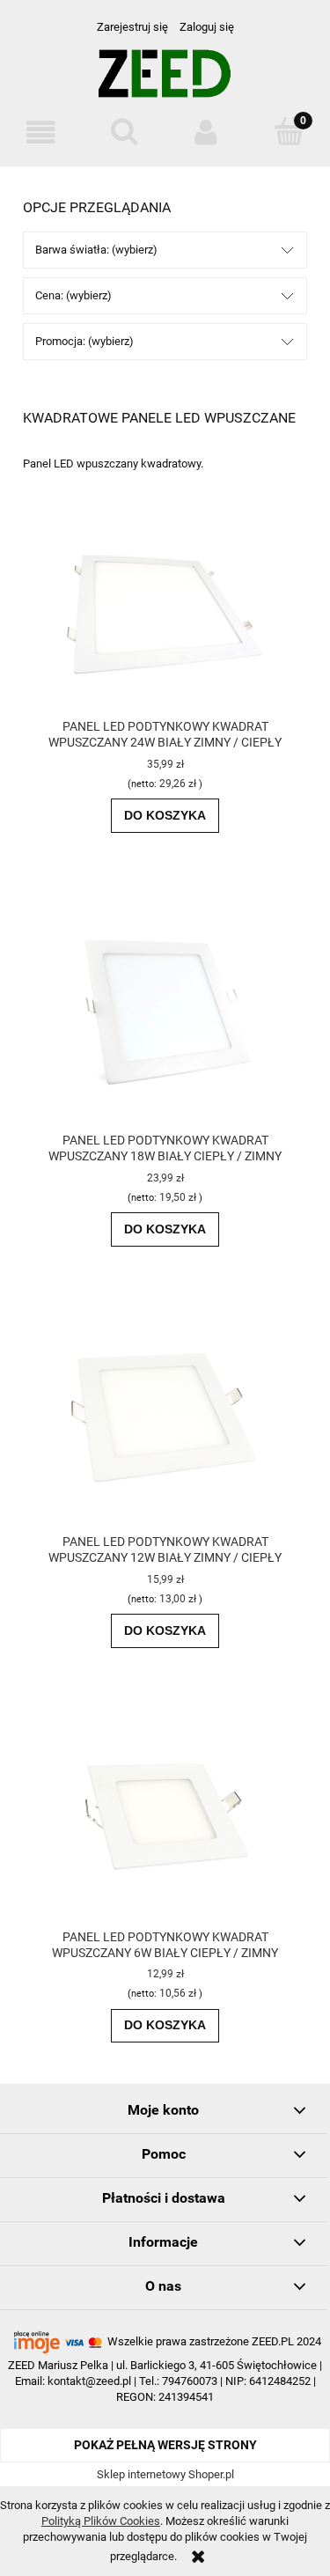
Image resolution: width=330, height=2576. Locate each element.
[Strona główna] (165, 81)
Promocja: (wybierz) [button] (84, 341)
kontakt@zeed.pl (89, 2381)
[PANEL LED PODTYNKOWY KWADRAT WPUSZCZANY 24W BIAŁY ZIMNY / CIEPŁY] (165, 617)
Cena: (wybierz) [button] (73, 295)
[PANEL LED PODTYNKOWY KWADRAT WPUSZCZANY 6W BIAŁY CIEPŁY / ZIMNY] (165, 1816)
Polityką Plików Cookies (101, 2521)
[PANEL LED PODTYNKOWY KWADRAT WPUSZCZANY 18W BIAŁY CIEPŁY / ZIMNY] (165, 1010)
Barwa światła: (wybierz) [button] (96, 250)
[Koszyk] (289, 131)
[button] (41, 132)
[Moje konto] (207, 132)
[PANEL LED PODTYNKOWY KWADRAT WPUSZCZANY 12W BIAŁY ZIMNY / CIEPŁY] (165, 1417)
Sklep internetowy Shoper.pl (165, 2474)
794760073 (190, 2381)
